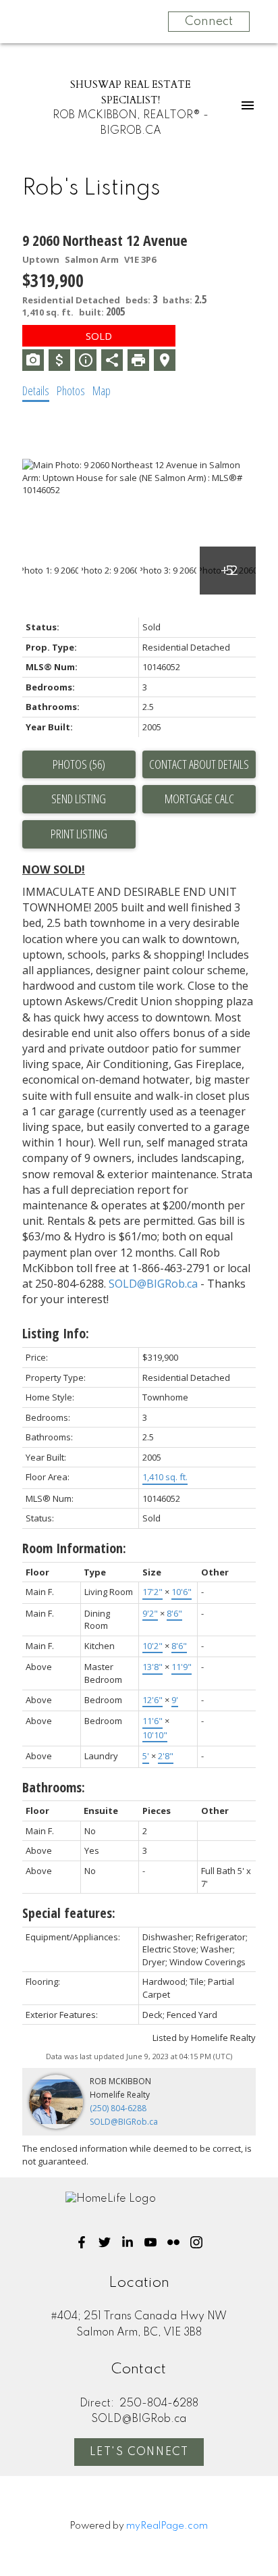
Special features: (69, 1913)
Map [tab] (102, 390)
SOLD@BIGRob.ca (153, 1284)
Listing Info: (56, 1333)
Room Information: (74, 1548)
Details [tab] (36, 390)
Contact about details (199, 764)
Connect (209, 22)
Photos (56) (79, 764)
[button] (82, 2242)
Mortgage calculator (199, 799)
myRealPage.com (167, 2526)
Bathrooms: (54, 1787)
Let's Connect (139, 2452)
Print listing (79, 834)
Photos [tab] (71, 390)
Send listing (79, 799)
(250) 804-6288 (118, 2108)
